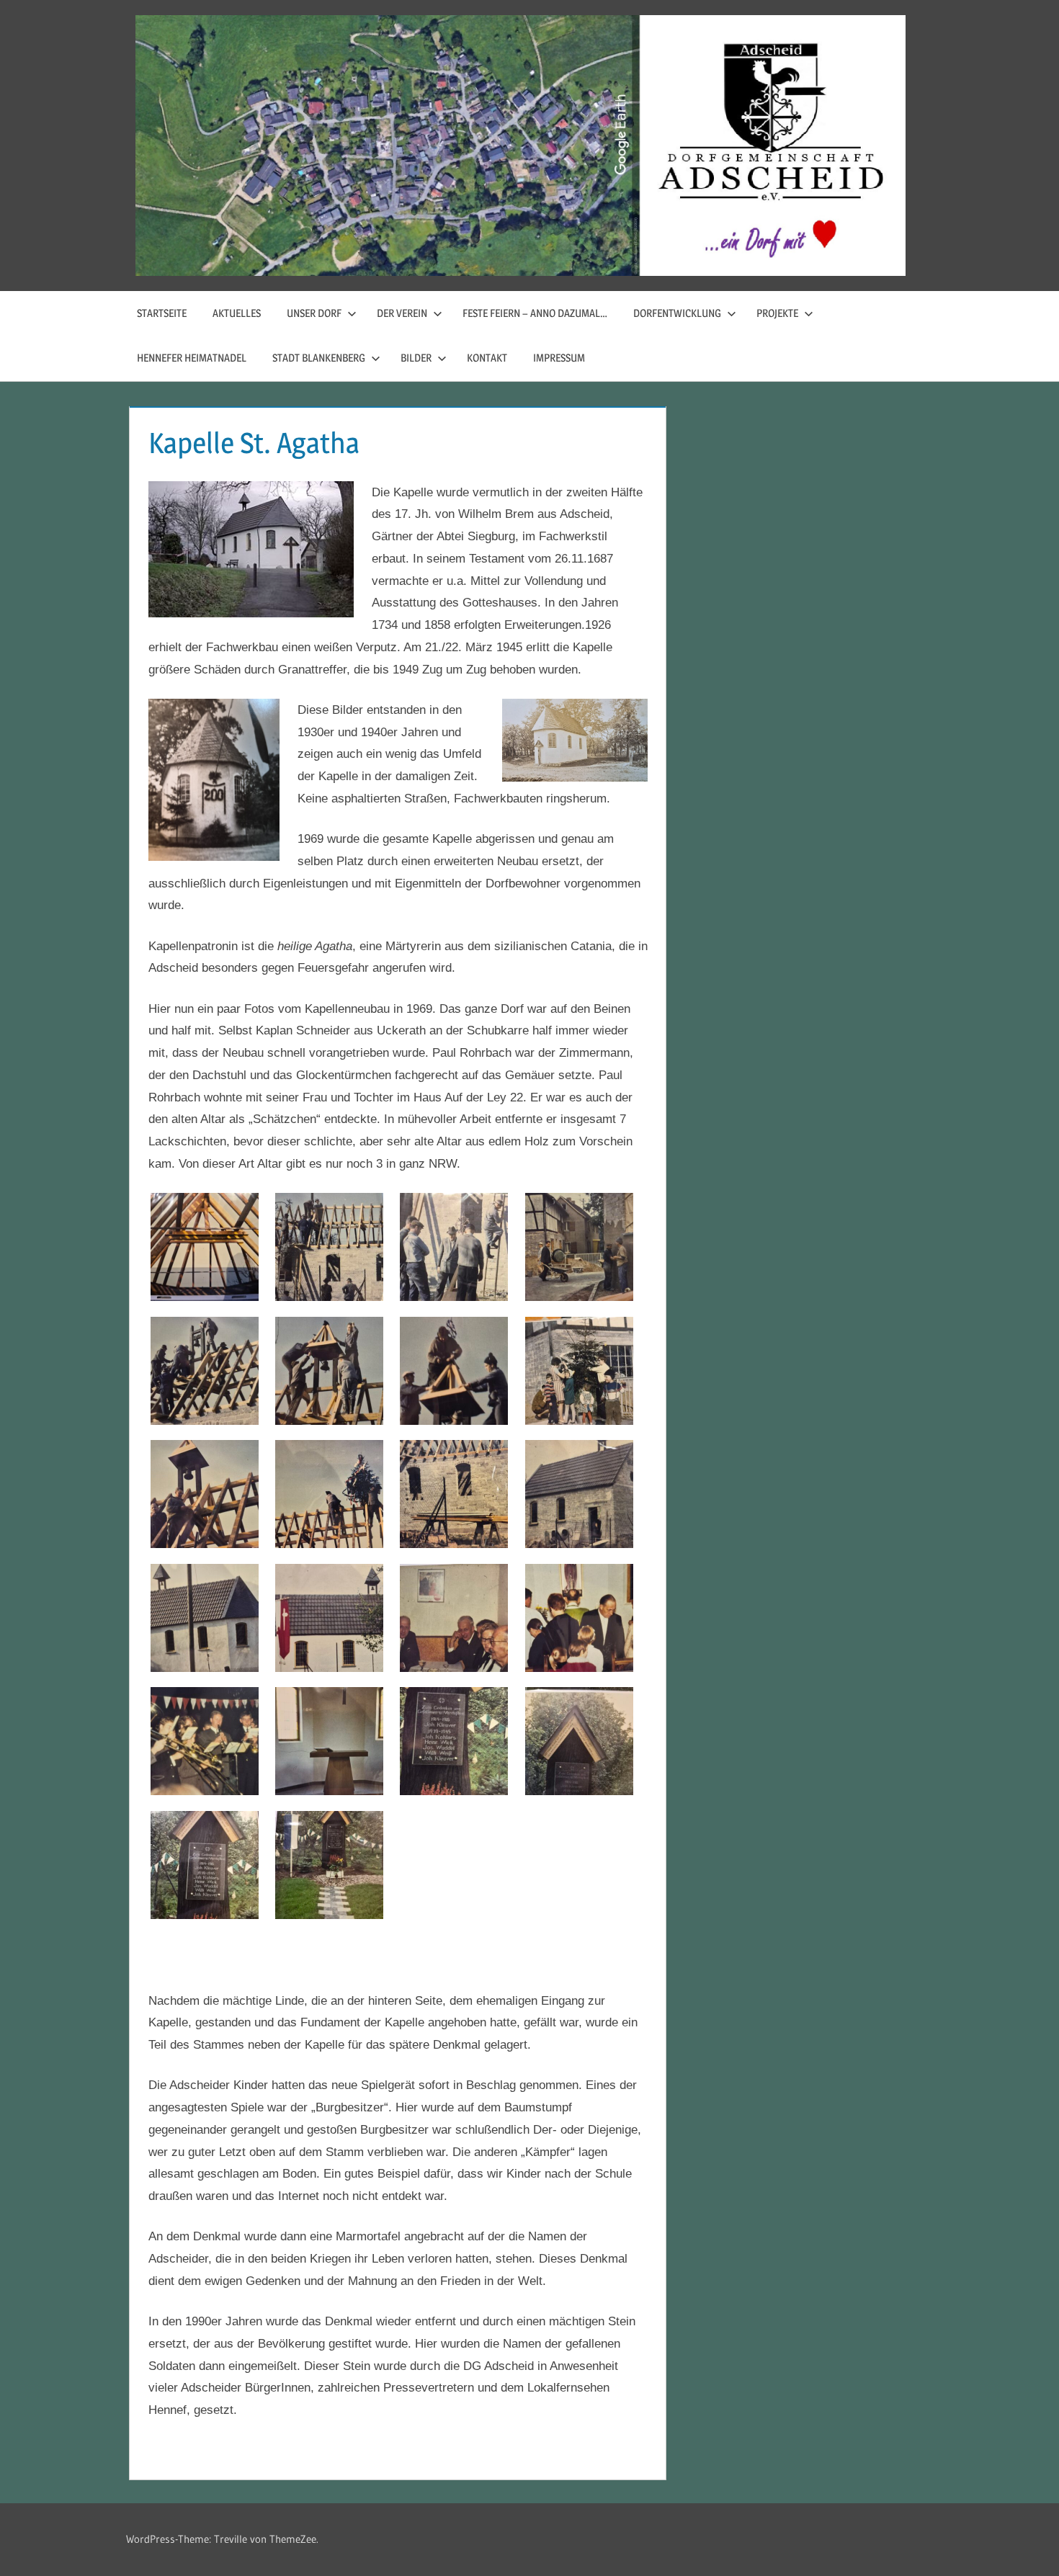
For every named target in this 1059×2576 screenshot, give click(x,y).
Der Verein (402, 313)
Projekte (777, 313)
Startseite (162, 313)
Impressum (559, 358)
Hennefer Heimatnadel (192, 358)
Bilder (416, 358)
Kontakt (487, 358)
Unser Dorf (314, 313)
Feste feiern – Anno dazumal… (535, 313)
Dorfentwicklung (677, 313)
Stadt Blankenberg (319, 358)
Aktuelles (237, 313)
